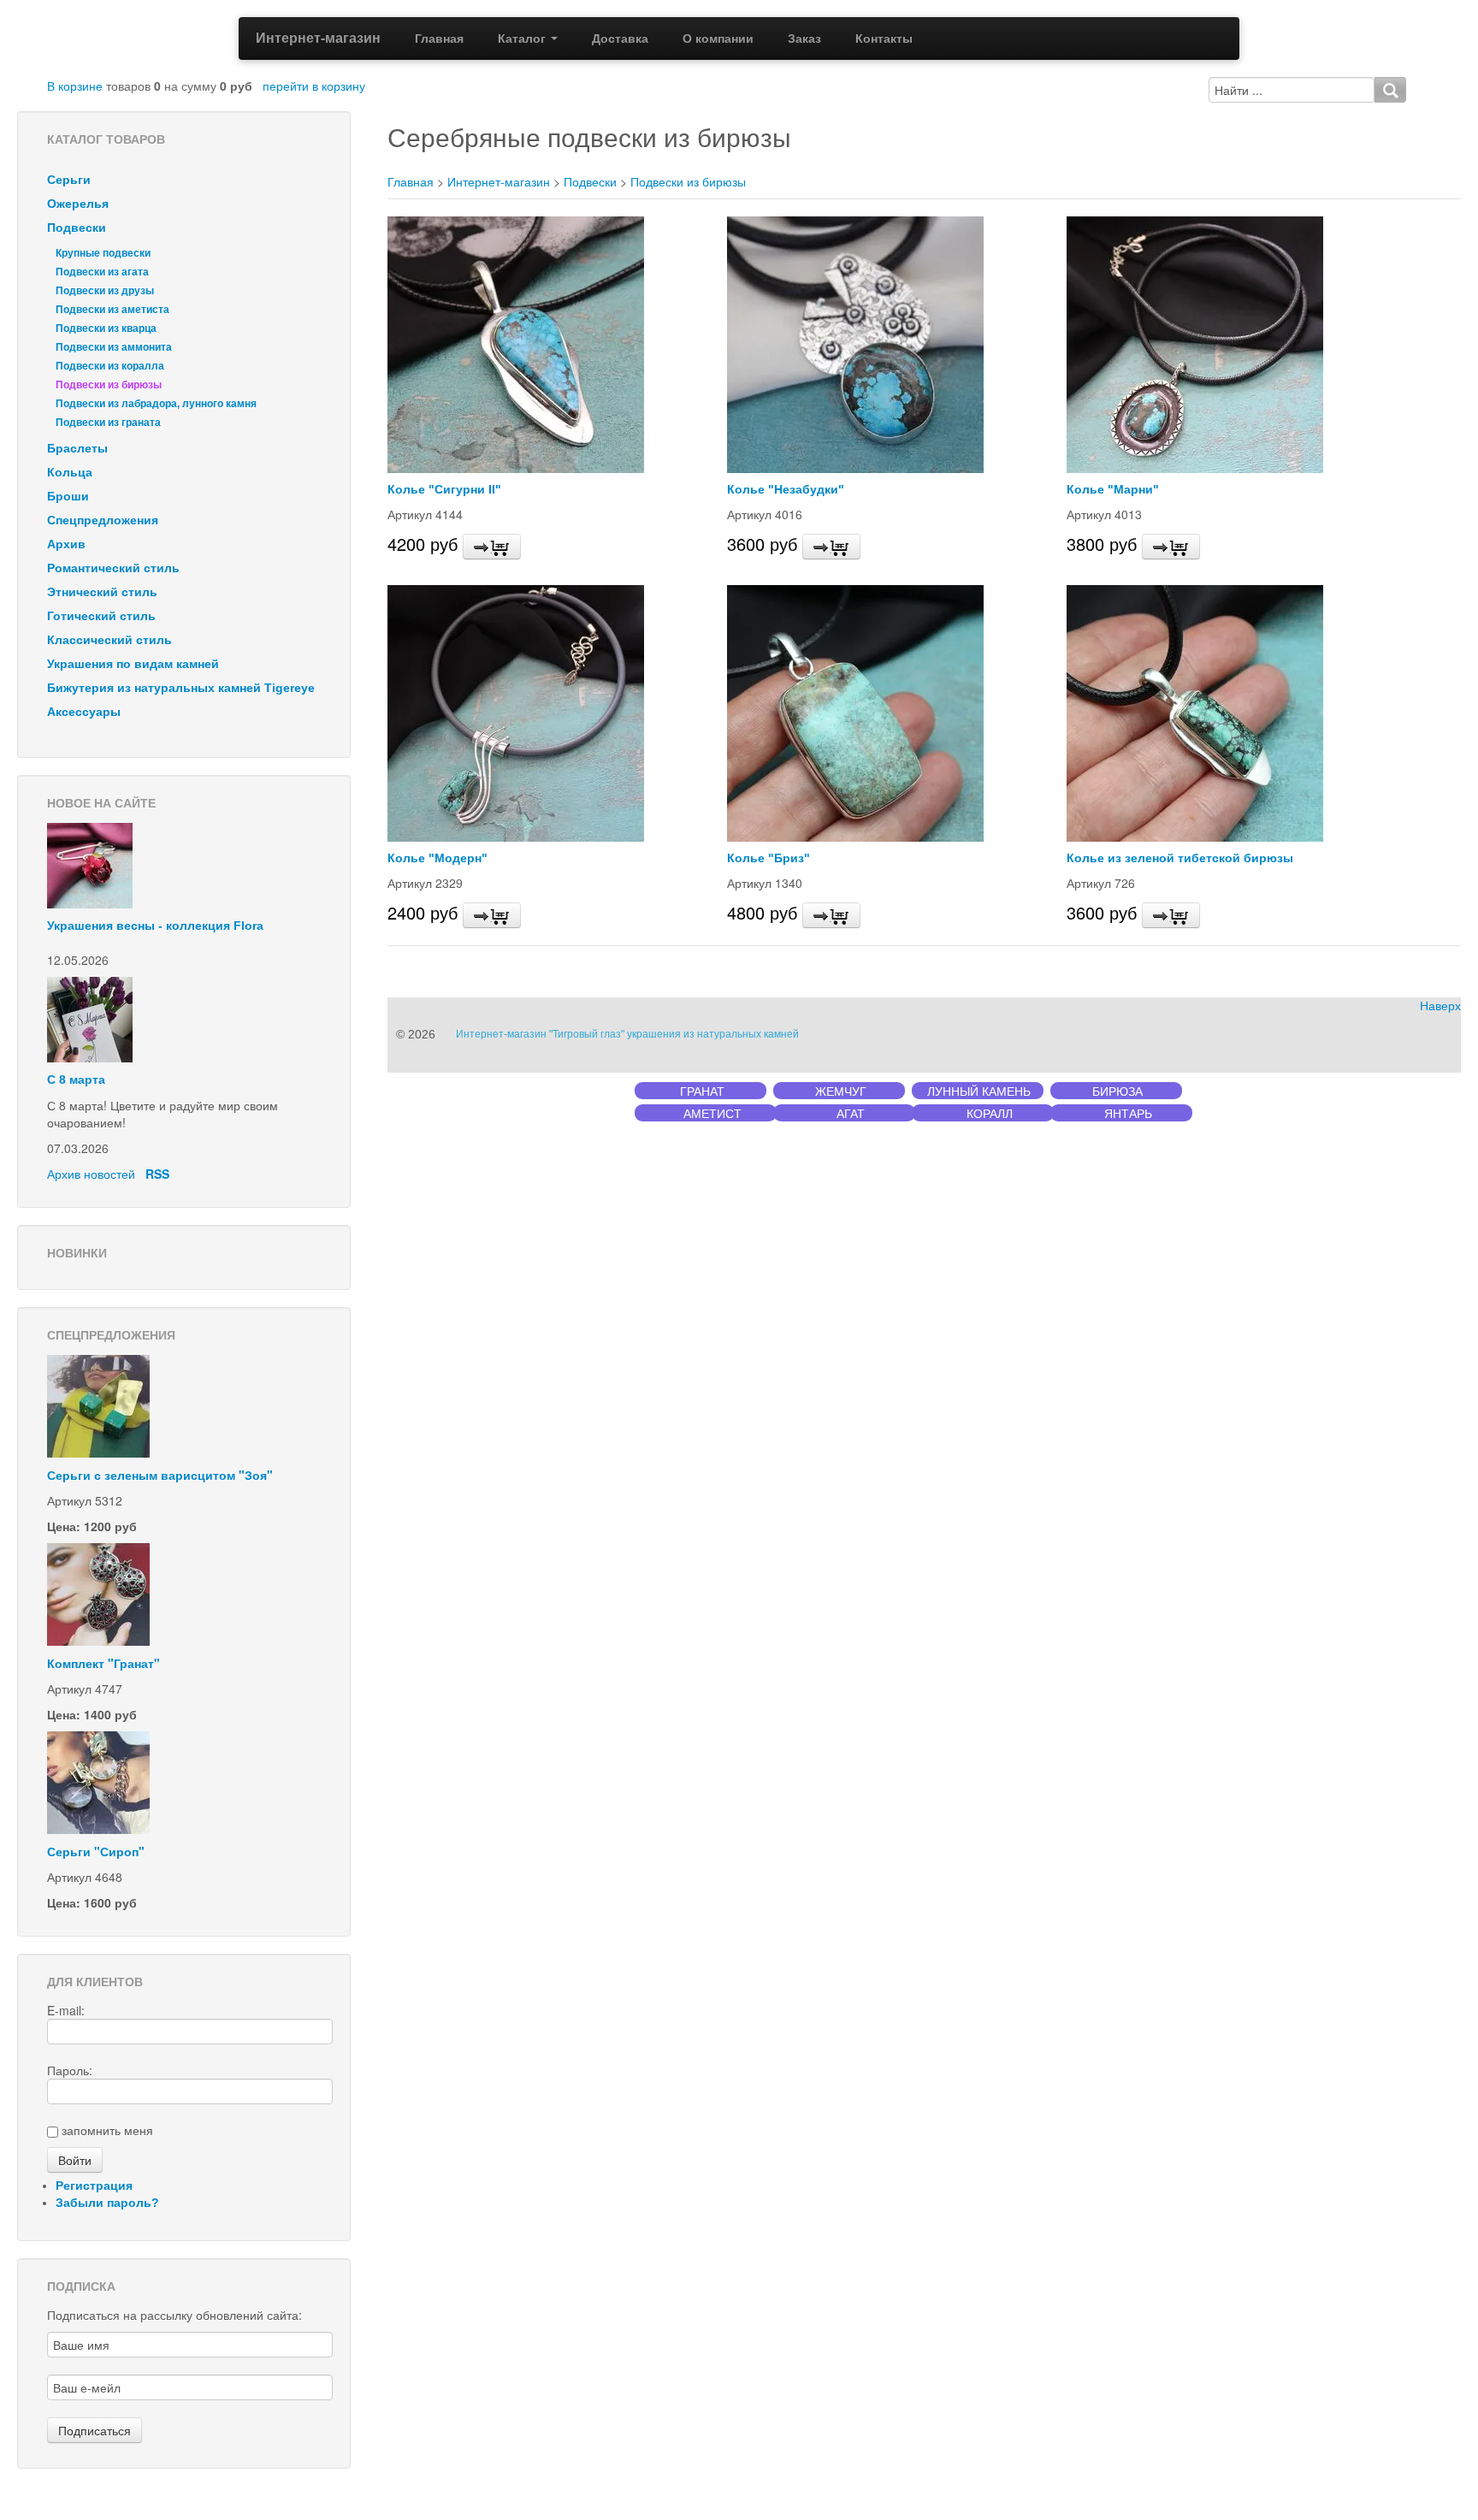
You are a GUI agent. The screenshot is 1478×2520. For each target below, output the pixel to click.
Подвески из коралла (110, 366)
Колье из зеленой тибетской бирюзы (1180, 858)
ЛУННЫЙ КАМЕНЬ (979, 1091)
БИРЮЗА (1117, 1091)
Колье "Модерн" (437, 858)
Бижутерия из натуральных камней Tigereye (181, 688)
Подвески (77, 228)
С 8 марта (76, 1080)
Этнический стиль (102, 592)
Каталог (523, 38)
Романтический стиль (113, 568)
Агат (851, 1113)
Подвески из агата (102, 272)
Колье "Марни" (1113, 489)
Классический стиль (109, 640)
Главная (439, 38)
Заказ (804, 38)
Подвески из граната (108, 423)
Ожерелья (78, 204)
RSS (157, 1174)
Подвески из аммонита (114, 347)
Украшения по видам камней (133, 664)
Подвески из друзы (105, 291)
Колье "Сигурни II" (444, 489)
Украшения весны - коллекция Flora (155, 926)
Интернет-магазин (318, 37)
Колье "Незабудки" (786, 489)
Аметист (712, 1113)
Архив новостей (91, 1174)
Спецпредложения (103, 520)
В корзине (75, 86)
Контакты (884, 38)
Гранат (702, 1091)
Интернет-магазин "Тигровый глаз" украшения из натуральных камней (627, 1034)
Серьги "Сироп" (96, 1851)
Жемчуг (841, 1091)
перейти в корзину (314, 86)
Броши (68, 496)
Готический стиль (101, 616)
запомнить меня (107, 2130)
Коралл (990, 1113)
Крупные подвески (103, 253)
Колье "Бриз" (769, 858)
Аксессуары (84, 712)
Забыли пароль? (107, 2203)
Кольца (70, 472)
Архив (66, 544)
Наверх (1440, 1006)
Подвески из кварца (106, 328)
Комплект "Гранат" (103, 1663)
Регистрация (94, 2186)
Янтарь (1128, 1113)
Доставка (620, 38)
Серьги (69, 180)
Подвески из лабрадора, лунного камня (156, 404)
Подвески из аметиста (112, 310)
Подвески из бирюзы (109, 385)
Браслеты (77, 448)
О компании (718, 38)
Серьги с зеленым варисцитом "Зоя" (160, 1475)
